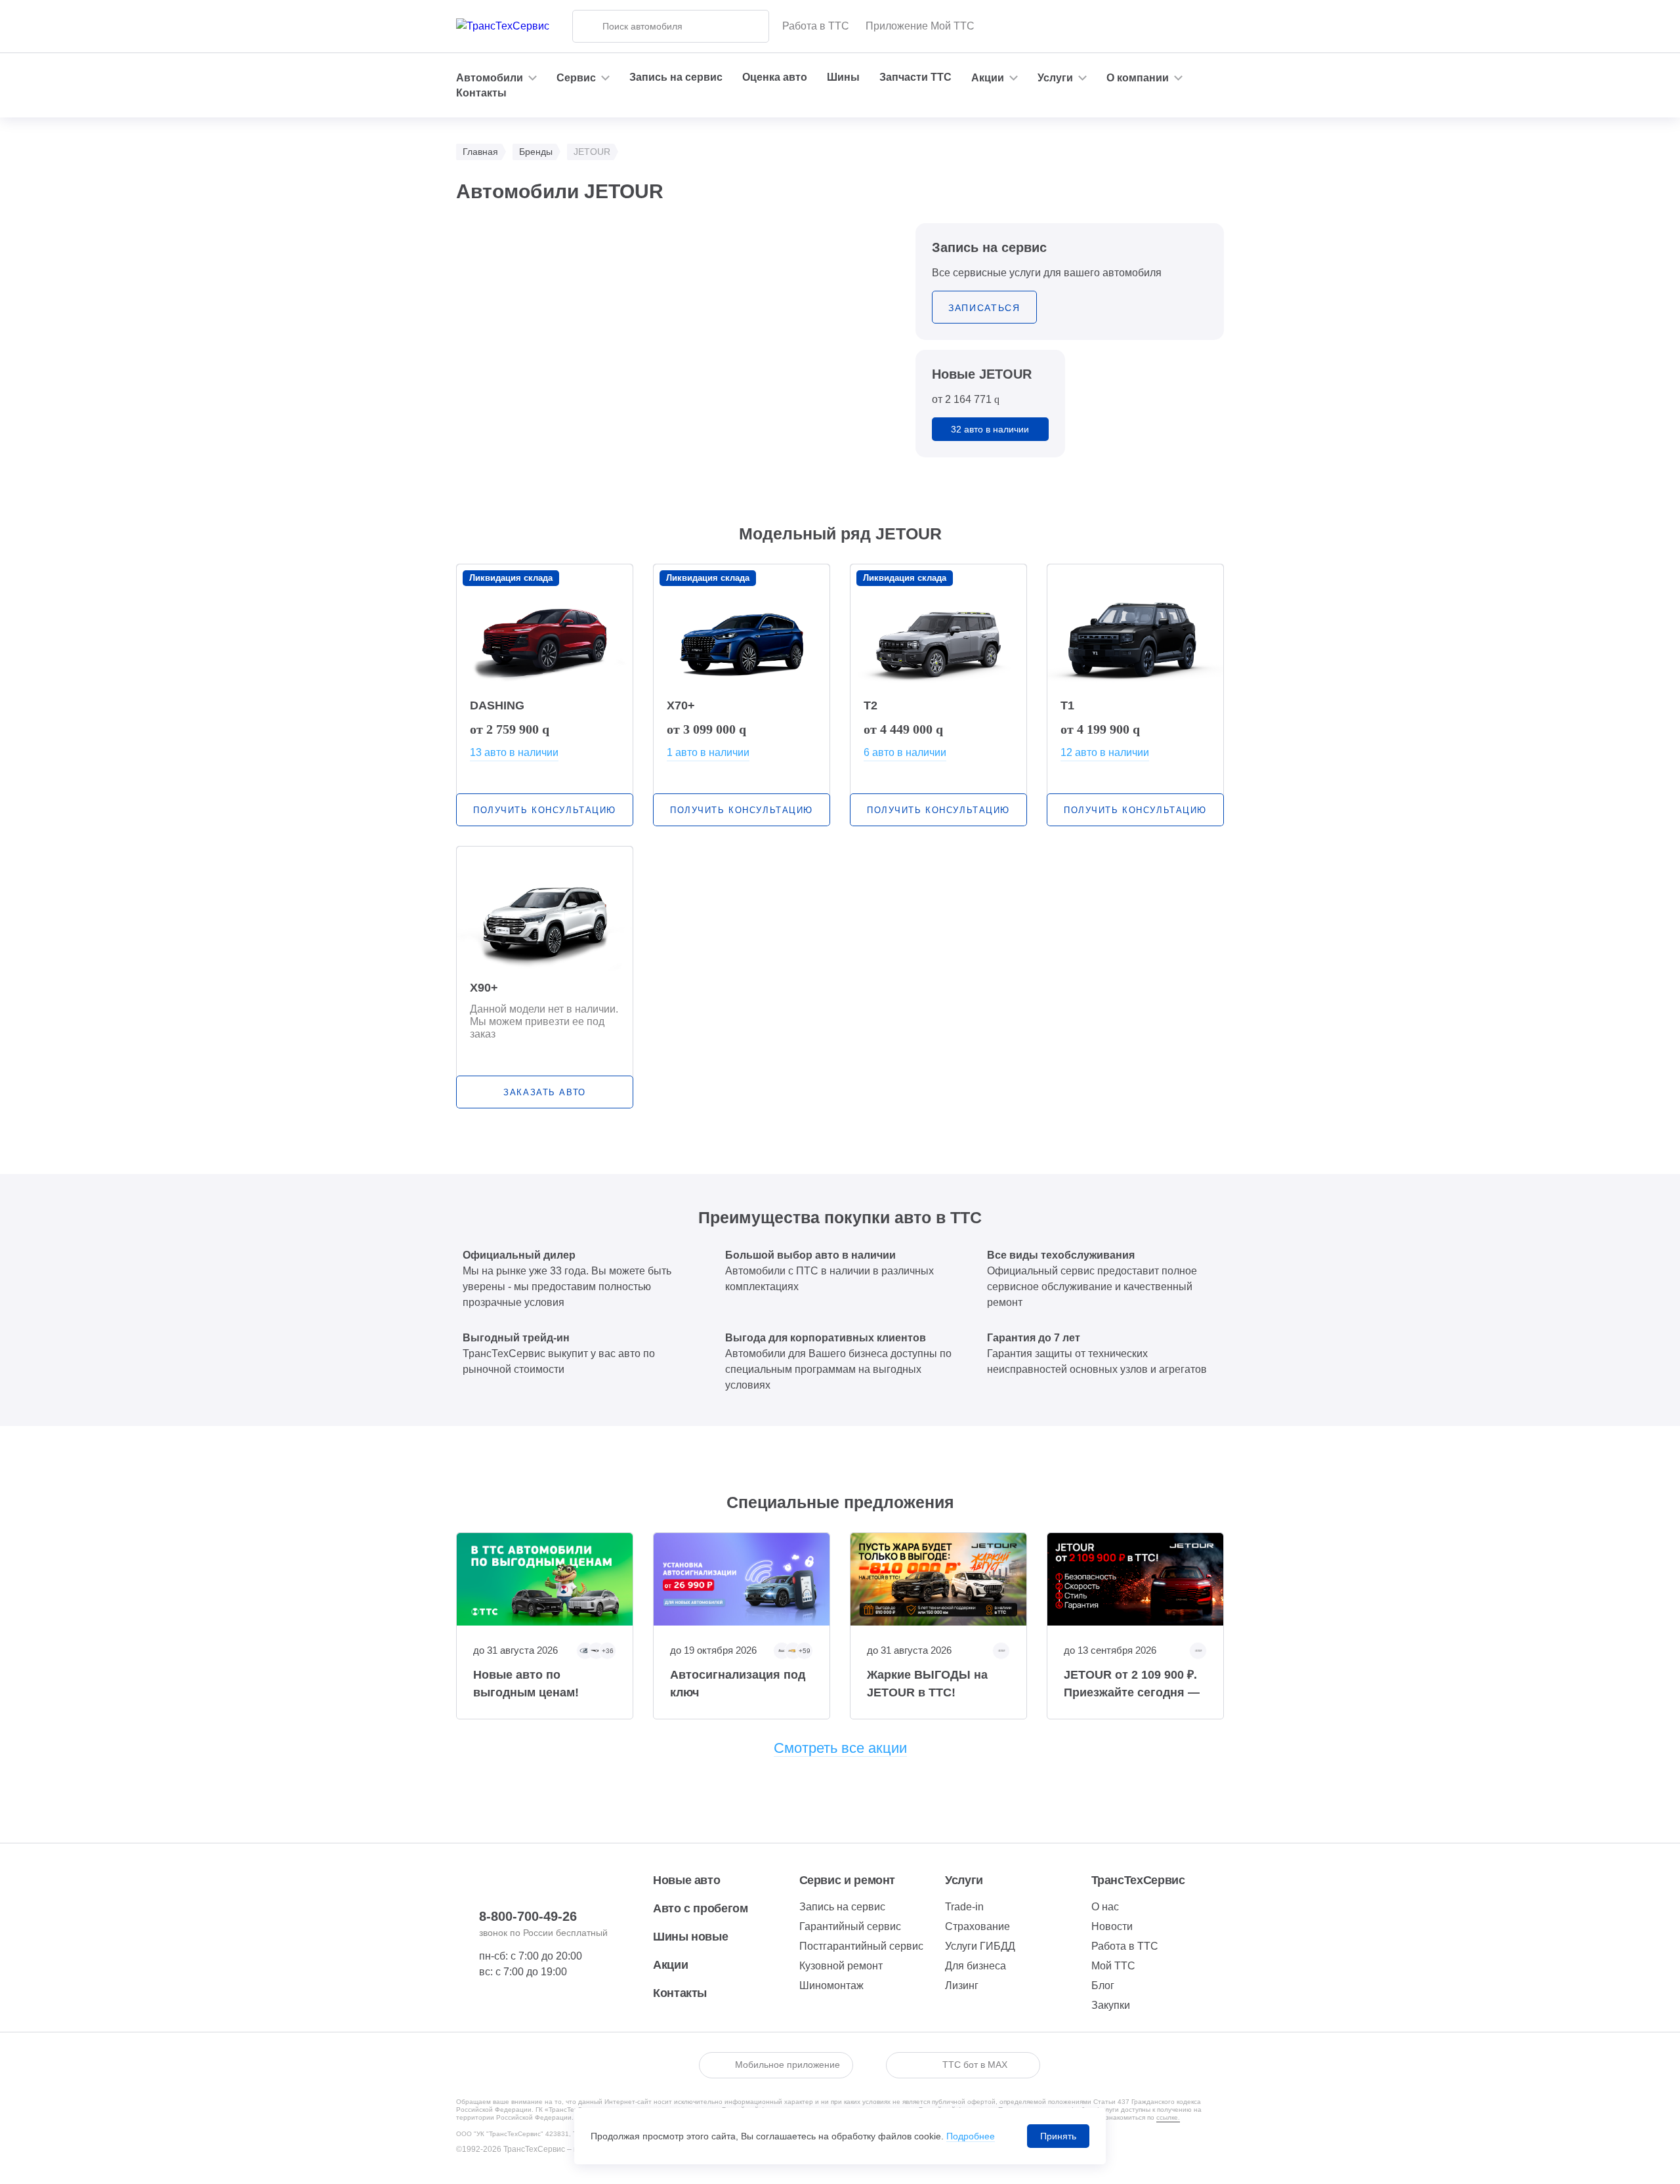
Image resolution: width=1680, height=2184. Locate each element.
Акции (670, 1965)
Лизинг (962, 1985)
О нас (1105, 1907)
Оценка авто (775, 77)
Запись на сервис (676, 77)
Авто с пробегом (701, 1908)
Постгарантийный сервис (861, 1946)
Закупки (1111, 2005)
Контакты (481, 93)
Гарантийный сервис (850, 1926)
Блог (1103, 1985)
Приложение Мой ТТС (920, 26)
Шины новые (690, 1937)
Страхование (977, 1926)
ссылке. (1168, 2117)
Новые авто (686, 1880)
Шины (843, 77)
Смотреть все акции (840, 1748)
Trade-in (964, 1907)
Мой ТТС (1113, 1966)
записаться (984, 308)
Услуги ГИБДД (980, 1946)
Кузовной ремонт (841, 1966)
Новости (1112, 1926)
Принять (1058, 2136)
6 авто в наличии (905, 752)
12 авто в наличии (1105, 752)
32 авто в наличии (990, 429)
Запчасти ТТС (915, 77)
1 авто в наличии (708, 752)
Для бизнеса (976, 1966)
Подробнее (971, 2136)
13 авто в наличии (514, 752)
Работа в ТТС (816, 26)
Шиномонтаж (831, 1985)
